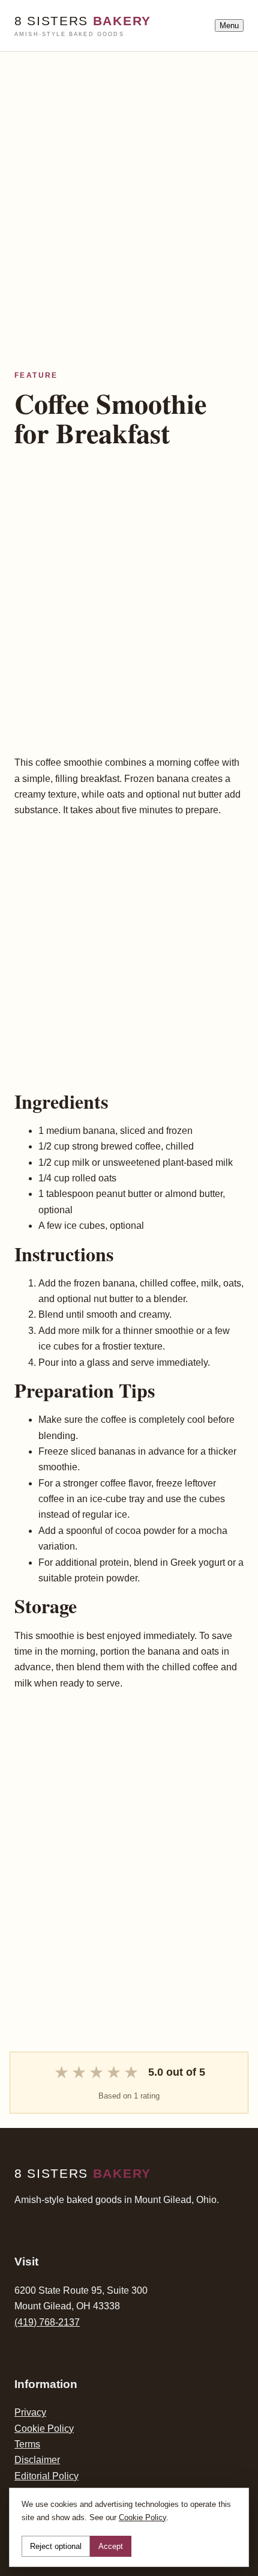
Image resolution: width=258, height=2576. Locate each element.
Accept (111, 2546)
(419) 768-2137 (47, 2322)
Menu (229, 26)
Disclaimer (37, 2460)
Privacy (30, 2412)
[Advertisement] (129, 181)
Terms (27, 2444)
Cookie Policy (44, 2429)
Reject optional (56, 2546)
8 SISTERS (83, 26)
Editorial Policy (46, 2476)
